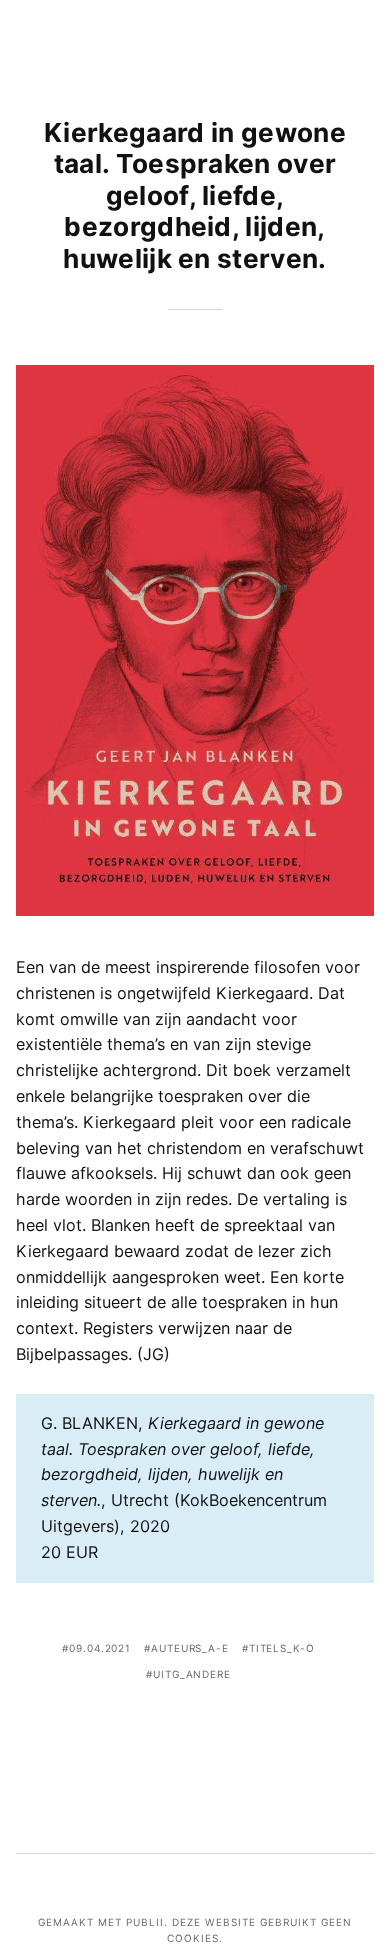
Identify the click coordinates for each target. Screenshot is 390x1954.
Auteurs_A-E (190, 1648)
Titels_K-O (282, 1648)
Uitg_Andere (192, 1674)
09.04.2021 (100, 1648)
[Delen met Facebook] (135, 1731)
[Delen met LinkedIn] (225, 1731)
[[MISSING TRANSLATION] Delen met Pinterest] (195, 1731)
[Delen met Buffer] (255, 1731)
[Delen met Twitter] (165, 1731)
